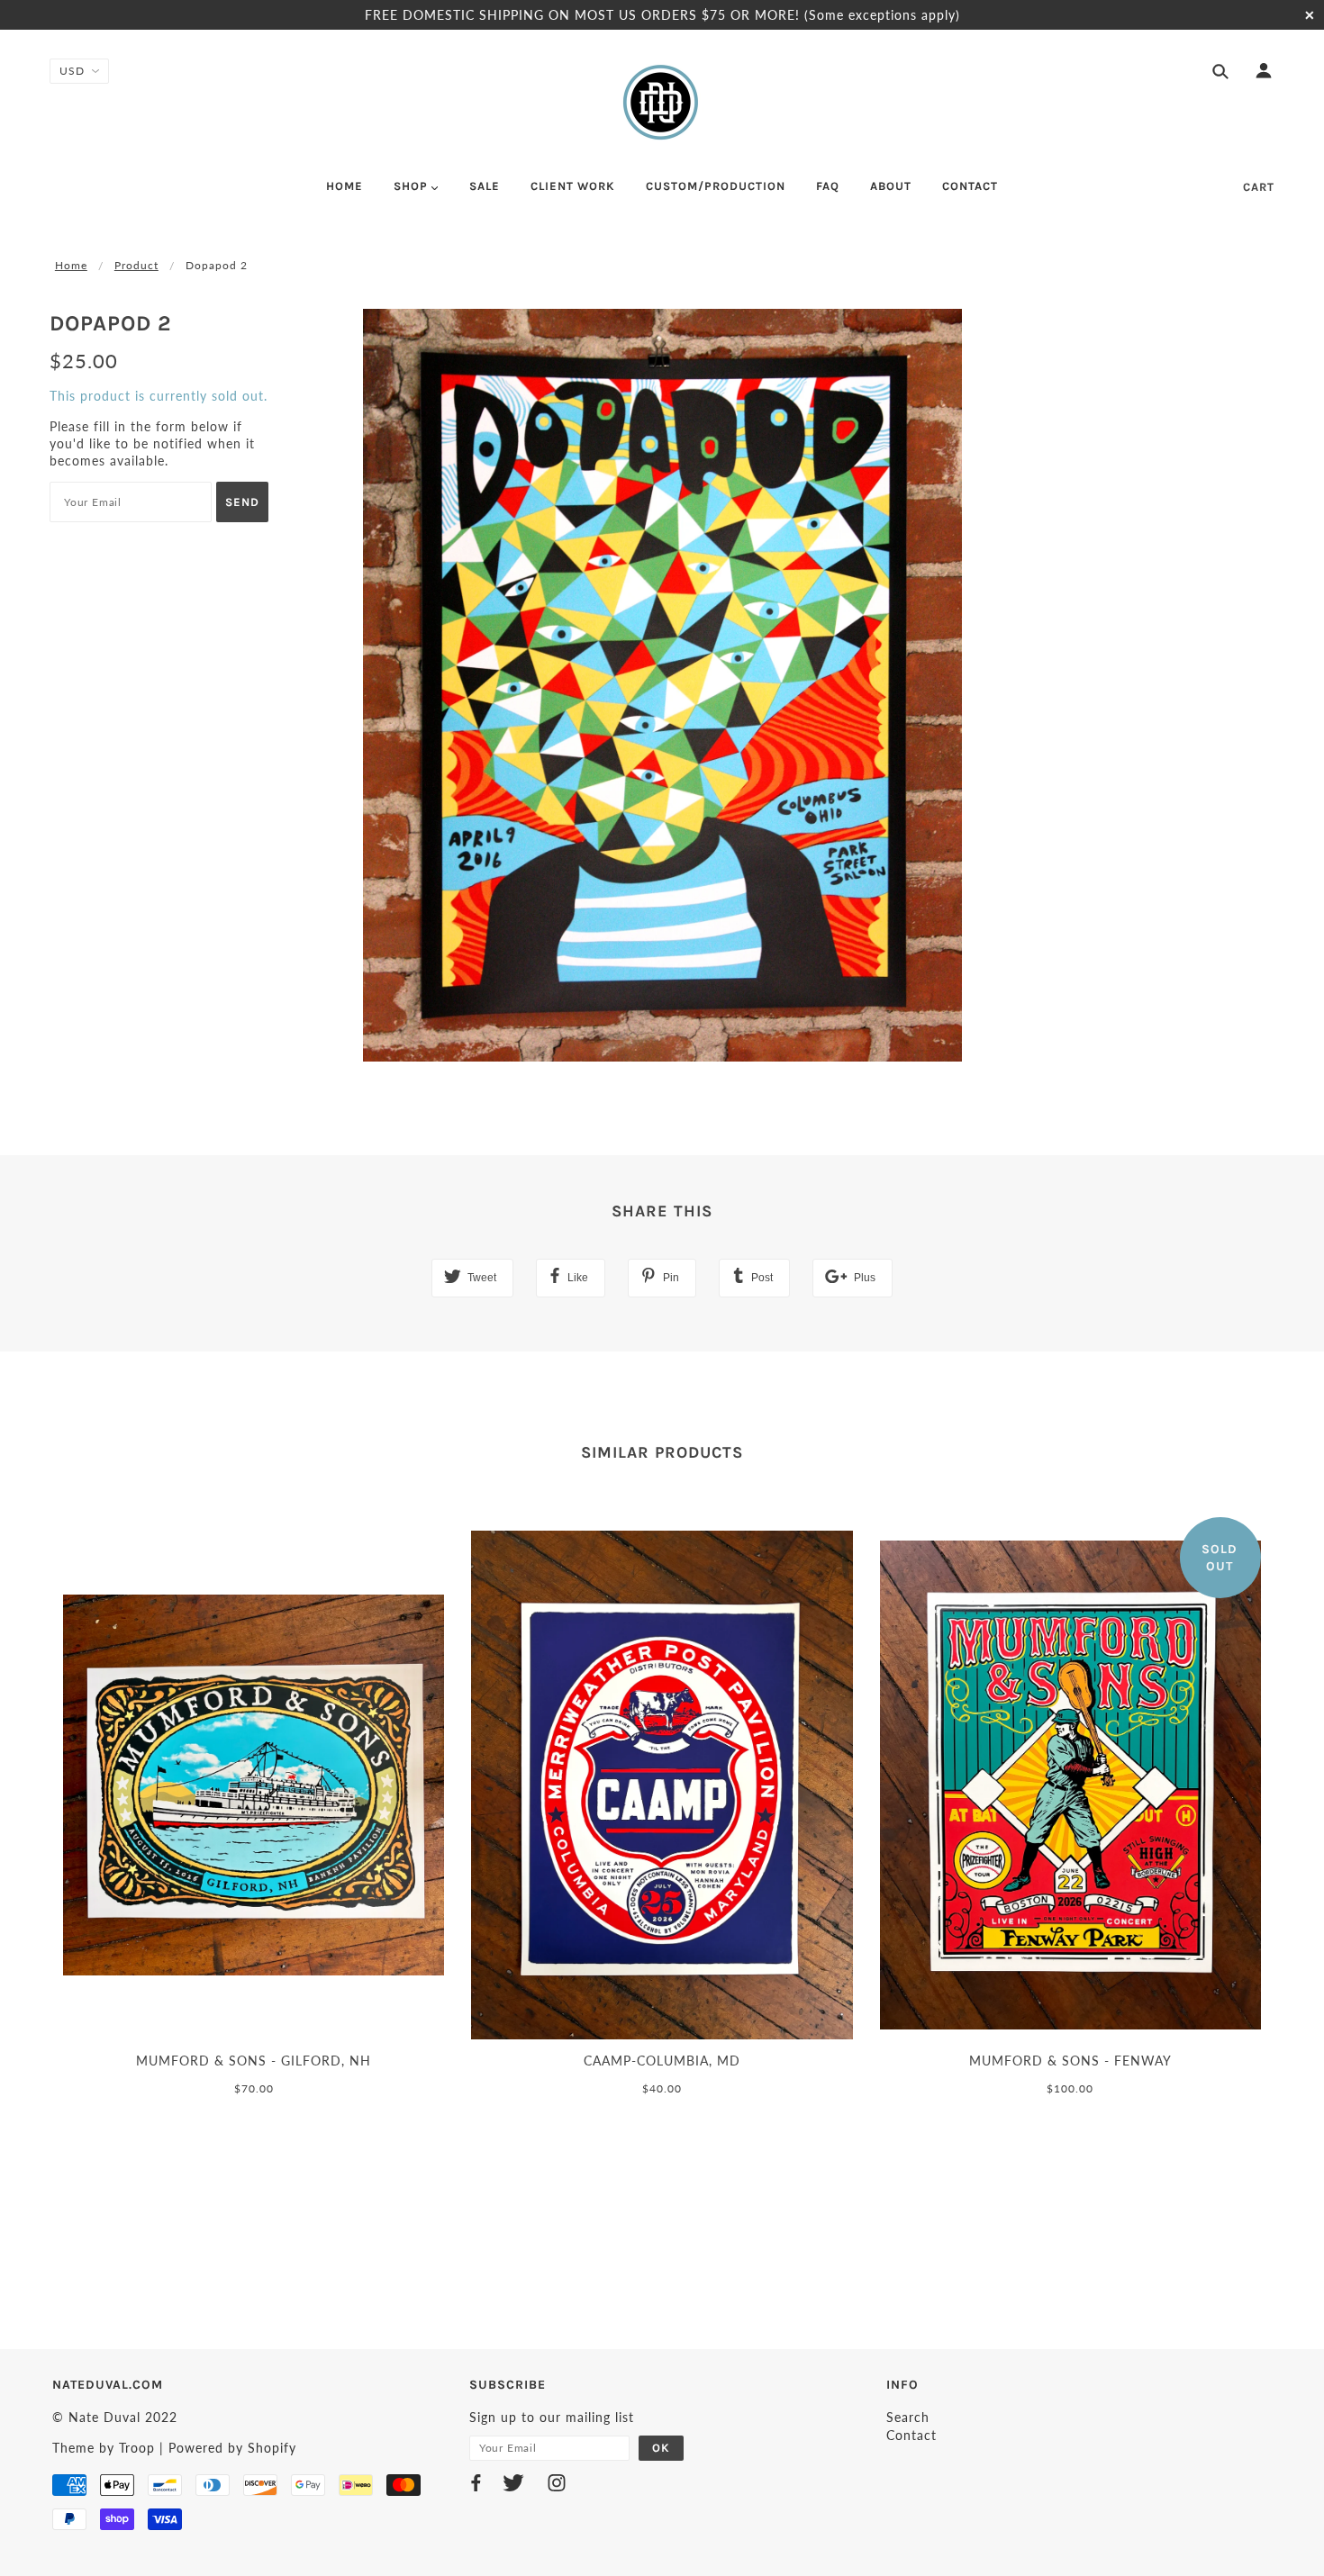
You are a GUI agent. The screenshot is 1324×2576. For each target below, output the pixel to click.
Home (71, 265)
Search (908, 2417)
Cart (1259, 187)
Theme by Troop (104, 2448)
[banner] (662, 102)
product (136, 265)
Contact (911, 2435)
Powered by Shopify (232, 2448)
